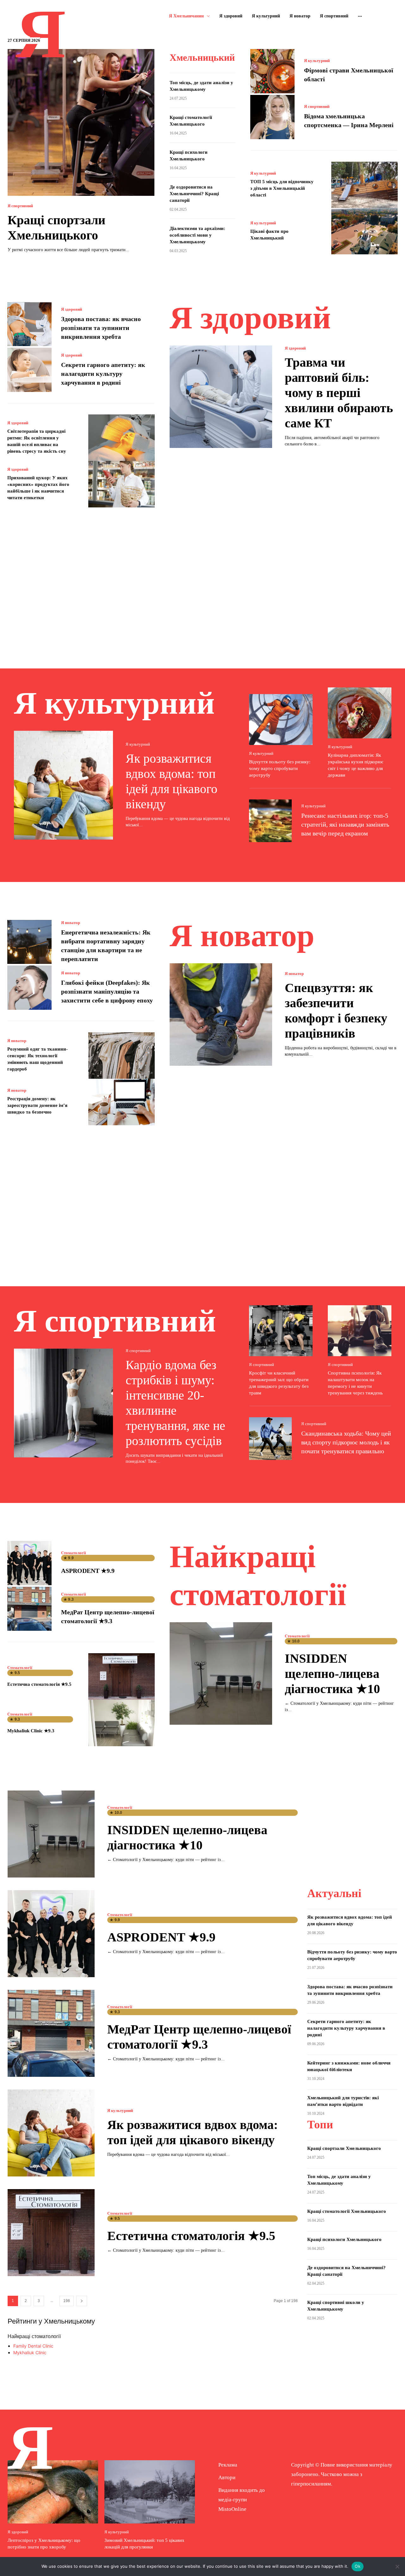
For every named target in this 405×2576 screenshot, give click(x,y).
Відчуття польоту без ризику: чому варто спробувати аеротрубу (280, 768)
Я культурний (317, 61)
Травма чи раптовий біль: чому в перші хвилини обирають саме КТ (339, 393)
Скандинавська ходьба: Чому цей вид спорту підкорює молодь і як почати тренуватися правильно (346, 1442)
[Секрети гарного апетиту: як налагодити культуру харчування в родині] (29, 370)
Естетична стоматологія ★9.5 (39, 1684)
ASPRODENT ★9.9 (88, 1571)
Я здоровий (72, 309)
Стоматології (74, 1553)
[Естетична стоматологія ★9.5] (121, 1676)
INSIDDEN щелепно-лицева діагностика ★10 (332, 1674)
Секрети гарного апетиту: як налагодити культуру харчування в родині (103, 374)
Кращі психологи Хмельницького (344, 2239)
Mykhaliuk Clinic (30, 2353)
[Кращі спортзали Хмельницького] (81, 122)
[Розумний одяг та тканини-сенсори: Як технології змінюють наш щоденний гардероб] (121, 1055)
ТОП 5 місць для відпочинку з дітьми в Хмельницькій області (282, 188)
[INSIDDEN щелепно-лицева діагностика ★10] (221, 1673)
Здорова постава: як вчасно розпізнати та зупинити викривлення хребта (101, 328)
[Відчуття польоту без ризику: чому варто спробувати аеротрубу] (281, 720)
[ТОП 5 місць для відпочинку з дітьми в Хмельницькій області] (364, 185)
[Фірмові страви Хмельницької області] (272, 71)
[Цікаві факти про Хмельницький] (364, 231)
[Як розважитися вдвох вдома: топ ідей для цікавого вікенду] (63, 785)
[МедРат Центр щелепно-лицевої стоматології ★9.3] (29, 1609)
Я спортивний (20, 206)
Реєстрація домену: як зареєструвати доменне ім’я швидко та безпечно (37, 1105)
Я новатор (71, 923)
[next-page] (82, 2301)
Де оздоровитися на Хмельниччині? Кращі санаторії (194, 194)
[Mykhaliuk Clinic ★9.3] (121, 1723)
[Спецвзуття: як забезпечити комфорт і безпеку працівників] (221, 1015)
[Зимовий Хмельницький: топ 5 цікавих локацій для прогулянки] (150, 2492)
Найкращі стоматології (34, 2336)
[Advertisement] (202, 579)
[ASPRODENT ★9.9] (29, 1563)
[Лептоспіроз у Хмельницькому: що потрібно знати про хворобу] (53, 2492)
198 (67, 2301)
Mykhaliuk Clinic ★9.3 (31, 1731)
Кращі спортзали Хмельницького (344, 2148)
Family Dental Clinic (33, 2346)
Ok (358, 2566)
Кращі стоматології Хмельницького (347, 2211)
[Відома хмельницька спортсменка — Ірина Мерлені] (272, 117)
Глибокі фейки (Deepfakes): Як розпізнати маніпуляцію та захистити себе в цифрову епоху (107, 991)
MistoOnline (232, 2509)
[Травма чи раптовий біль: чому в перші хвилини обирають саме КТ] (221, 397)
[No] (397, 2567)
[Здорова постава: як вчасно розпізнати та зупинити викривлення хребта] (29, 324)
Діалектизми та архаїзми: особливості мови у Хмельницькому (197, 235)
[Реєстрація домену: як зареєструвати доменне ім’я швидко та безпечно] (121, 1102)
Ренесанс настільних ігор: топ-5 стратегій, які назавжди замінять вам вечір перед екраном (345, 824)
